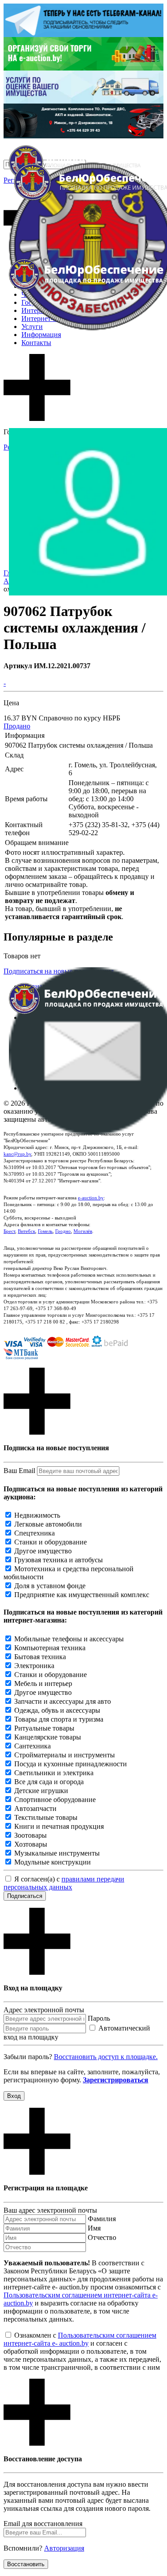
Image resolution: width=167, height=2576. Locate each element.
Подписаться (25, 1896)
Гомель (45, 1231)
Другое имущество (43, 1551)
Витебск (26, 1231)
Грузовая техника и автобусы (59, 1560)
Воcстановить (26, 2564)
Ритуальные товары (44, 1728)
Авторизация (64, 2548)
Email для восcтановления (43, 2524)
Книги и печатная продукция (59, 1826)
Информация (41, 335)
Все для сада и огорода (49, 1782)
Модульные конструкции (53, 1862)
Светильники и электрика (54, 1773)
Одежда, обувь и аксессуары (57, 1710)
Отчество (102, 2237)
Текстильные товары (46, 1817)
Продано (17, 726)
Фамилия (102, 2219)
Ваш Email (19, 1471)
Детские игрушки (41, 1791)
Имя (94, 2228)
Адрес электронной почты (44, 2010)
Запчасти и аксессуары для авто (63, 1701)
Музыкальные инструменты (57, 1853)
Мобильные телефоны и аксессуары (69, 1639)
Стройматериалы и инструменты (65, 1755)
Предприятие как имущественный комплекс (82, 1595)
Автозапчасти (35, 1808)
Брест (9, 1231)
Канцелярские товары (48, 1737)
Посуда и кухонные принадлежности (71, 1764)
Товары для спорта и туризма (59, 1719)
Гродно (63, 1231)
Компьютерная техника (50, 1648)
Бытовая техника (40, 1657)
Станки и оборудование (51, 1542)
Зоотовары (31, 1835)
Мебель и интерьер (43, 1683)
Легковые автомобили (48, 1524)
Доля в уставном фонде (50, 1586)
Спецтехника (35, 1533)
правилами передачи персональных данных (64, 1883)
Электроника (34, 1666)
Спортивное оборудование (55, 1800)
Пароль (99, 2018)
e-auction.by (91, 1198)
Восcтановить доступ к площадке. (106, 2057)
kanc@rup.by (17, 1154)
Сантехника (33, 1746)
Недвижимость (37, 1515)
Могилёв (83, 1231)
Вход (14, 2096)
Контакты (36, 343)
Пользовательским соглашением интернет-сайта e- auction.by (80, 2339)
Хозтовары (31, 1844)
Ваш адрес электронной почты (50, 2210)
